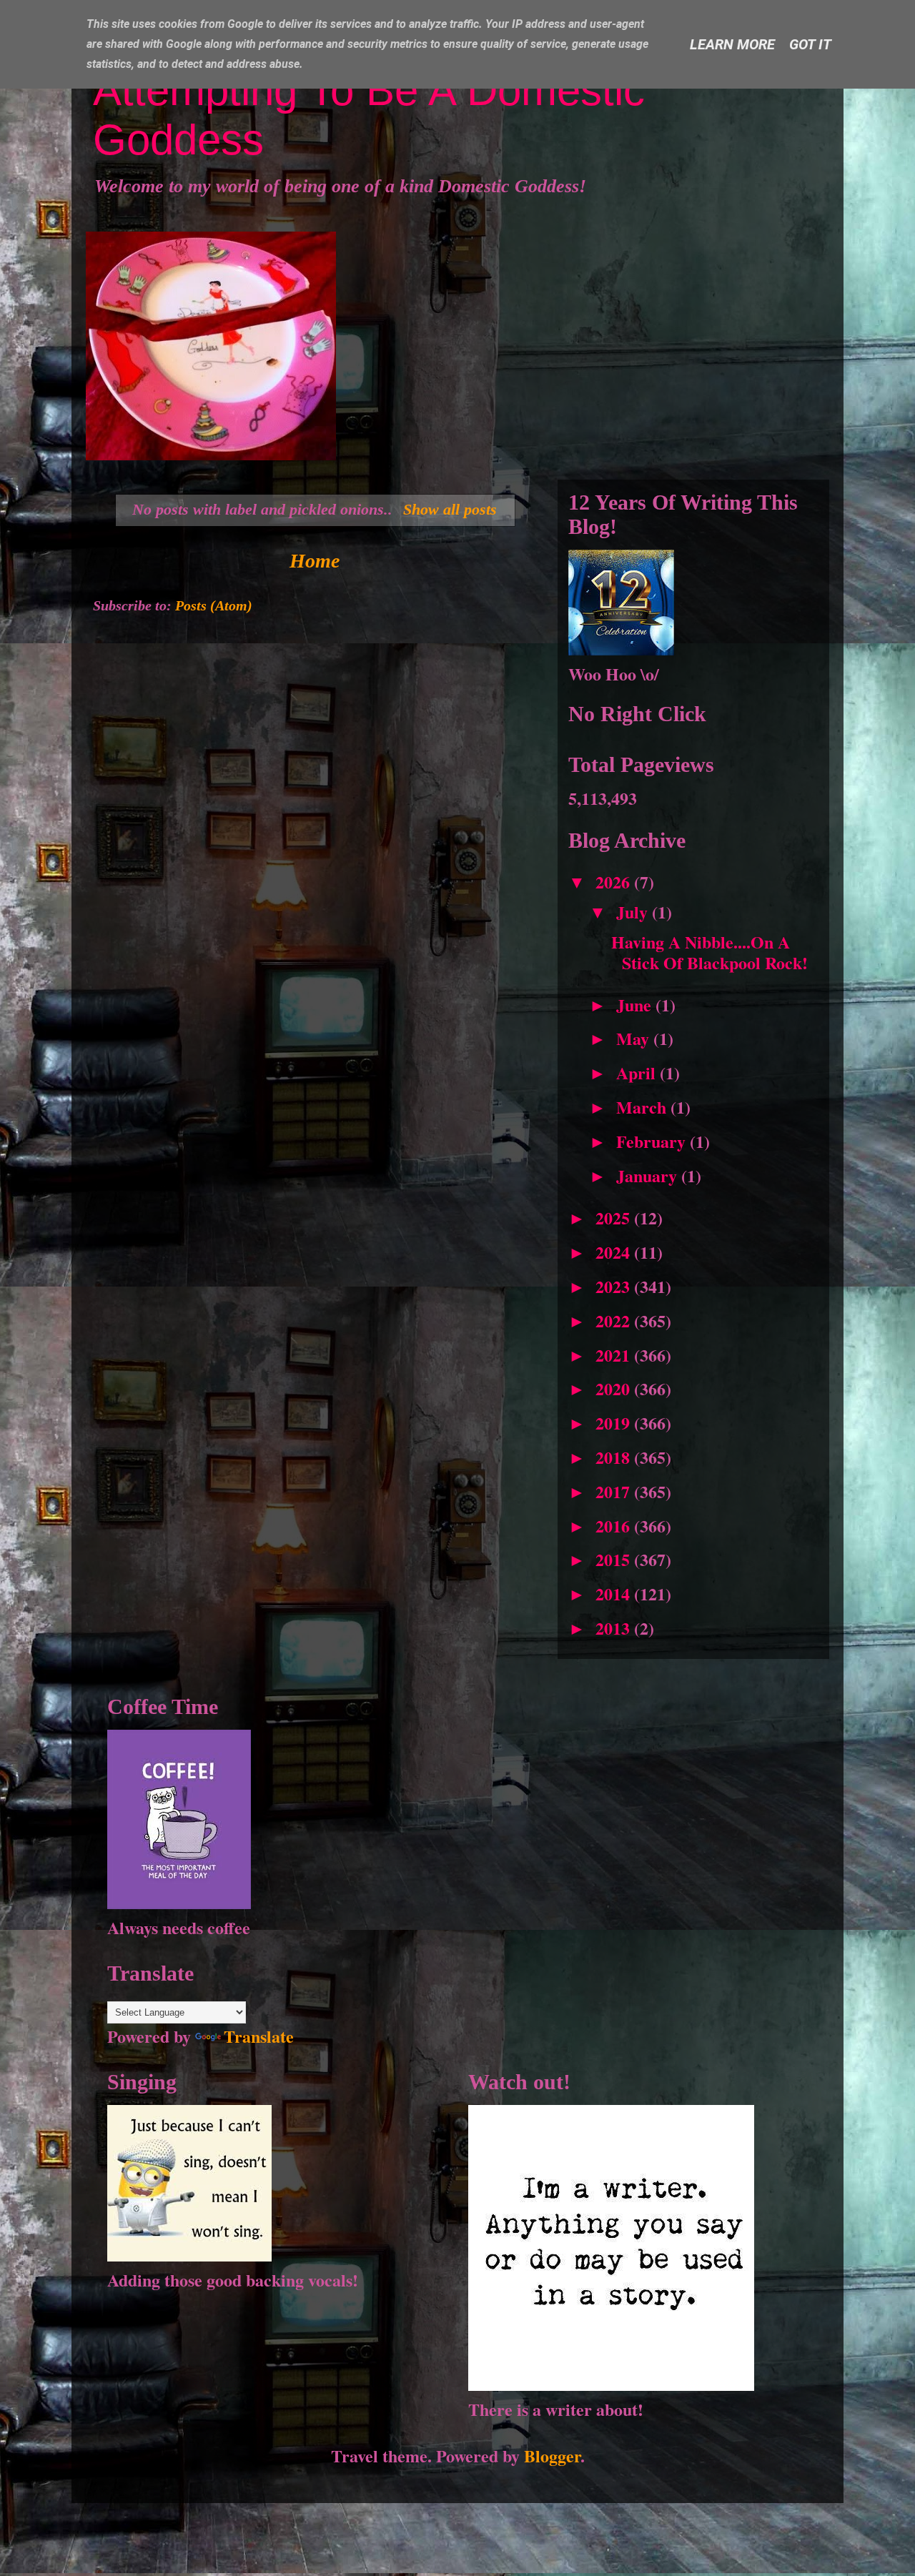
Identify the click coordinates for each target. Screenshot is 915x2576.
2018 (615, 1457)
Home (315, 561)
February (653, 1141)
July (634, 912)
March (643, 1107)
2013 (615, 1628)
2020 (615, 1388)
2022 (615, 1321)
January (649, 1175)
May (635, 1038)
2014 (615, 1594)
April (638, 1072)
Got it (810, 44)
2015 (615, 1559)
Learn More (732, 44)
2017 (615, 1491)
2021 (615, 1355)
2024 (615, 1252)
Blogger (552, 2456)
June (636, 1005)
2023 (615, 1286)
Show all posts (450, 509)
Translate (259, 2036)
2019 (615, 1423)
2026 (615, 882)
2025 (615, 1218)
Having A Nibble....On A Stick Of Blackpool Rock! (709, 952)
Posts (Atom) (214, 605)
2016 (615, 1526)
